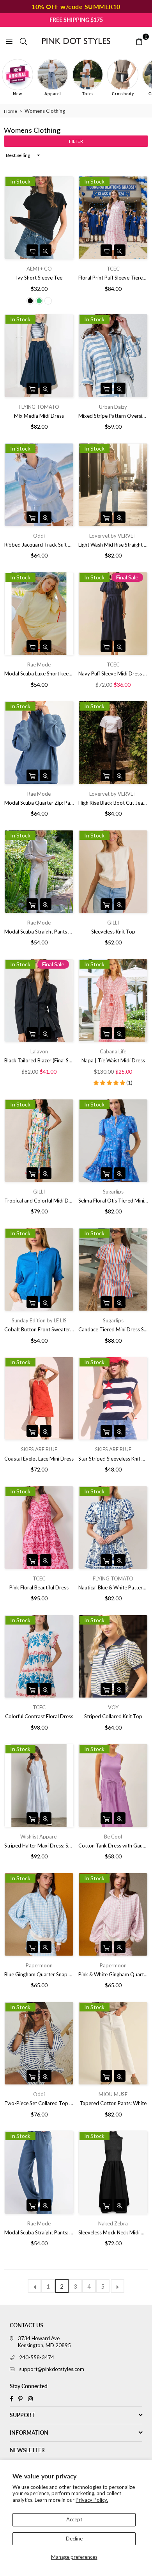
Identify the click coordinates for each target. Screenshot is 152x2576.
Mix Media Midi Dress (39, 416)
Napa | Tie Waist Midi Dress (113, 1060)
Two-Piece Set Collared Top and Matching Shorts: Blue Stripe (39, 2103)
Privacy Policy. (92, 2500)
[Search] (23, 41)
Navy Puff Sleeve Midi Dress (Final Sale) (113, 673)
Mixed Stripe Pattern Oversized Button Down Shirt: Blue (113, 416)
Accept (74, 2519)
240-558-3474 (37, 2357)
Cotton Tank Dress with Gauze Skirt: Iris (113, 1846)
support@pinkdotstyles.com (52, 2369)
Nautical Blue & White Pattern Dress (113, 1587)
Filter (76, 141)
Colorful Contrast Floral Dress (39, 1716)
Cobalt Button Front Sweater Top (39, 1329)
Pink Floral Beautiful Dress (39, 1587)
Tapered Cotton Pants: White (113, 2103)
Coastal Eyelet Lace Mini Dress (39, 1459)
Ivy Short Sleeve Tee (39, 278)
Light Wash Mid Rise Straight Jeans (113, 545)
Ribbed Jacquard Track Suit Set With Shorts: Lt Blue (39, 545)
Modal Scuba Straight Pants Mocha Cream (39, 932)
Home (11, 111)
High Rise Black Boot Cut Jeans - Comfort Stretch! (113, 803)
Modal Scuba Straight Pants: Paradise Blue (39, 2232)
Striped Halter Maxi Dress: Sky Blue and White (39, 1846)
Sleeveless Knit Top (113, 932)
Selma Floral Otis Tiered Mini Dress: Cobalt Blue (113, 1201)
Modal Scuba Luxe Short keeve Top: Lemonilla (39, 673)
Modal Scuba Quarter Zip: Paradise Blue (39, 803)
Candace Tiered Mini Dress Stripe (113, 1329)
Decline (74, 2539)
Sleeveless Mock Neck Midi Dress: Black (113, 2232)
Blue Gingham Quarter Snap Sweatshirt (39, 1974)
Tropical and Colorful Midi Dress (39, 1201)
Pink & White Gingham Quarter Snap (113, 1974)
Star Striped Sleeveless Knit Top (113, 1459)
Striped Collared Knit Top (113, 1716)
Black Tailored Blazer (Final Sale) (39, 1060)
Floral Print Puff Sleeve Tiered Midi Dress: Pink (113, 278)
